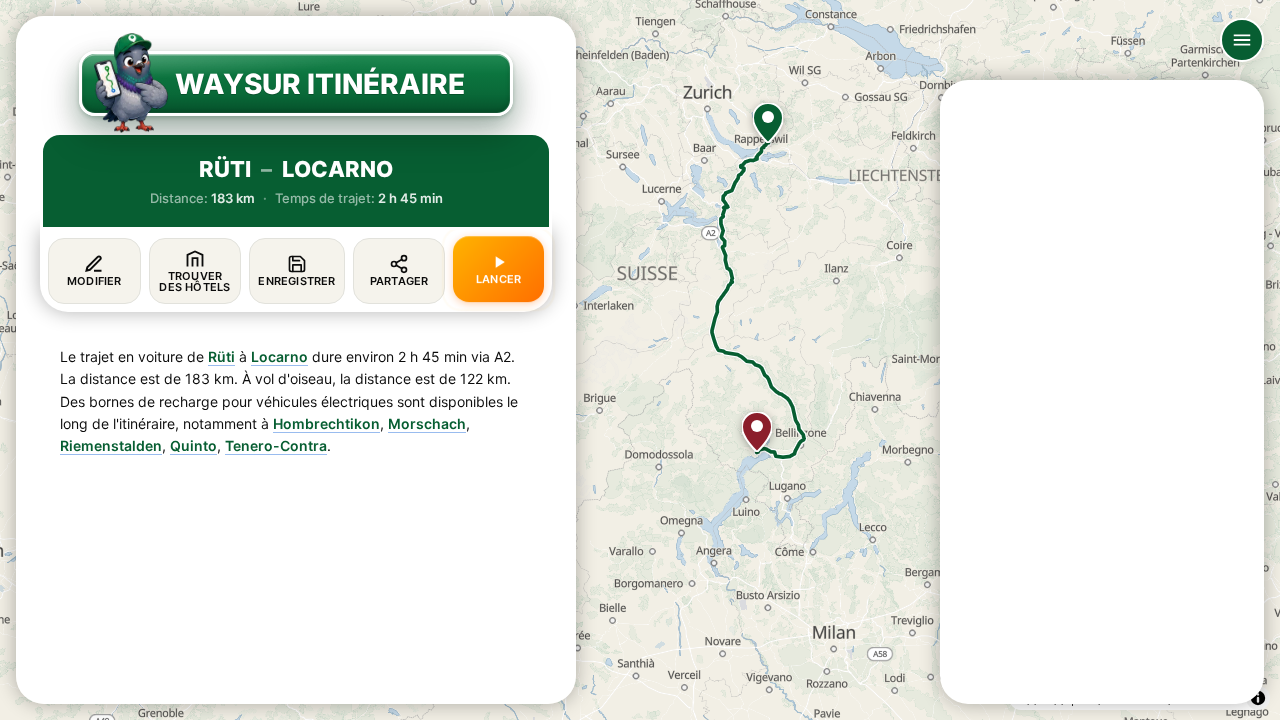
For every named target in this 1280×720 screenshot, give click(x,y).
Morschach (427, 423)
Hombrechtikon (326, 423)
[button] (768, 123)
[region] (640, 360)
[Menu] (1242, 40)
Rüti (221, 356)
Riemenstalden (111, 445)
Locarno (279, 356)
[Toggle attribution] (1258, 698)
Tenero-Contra (276, 445)
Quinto (193, 445)
